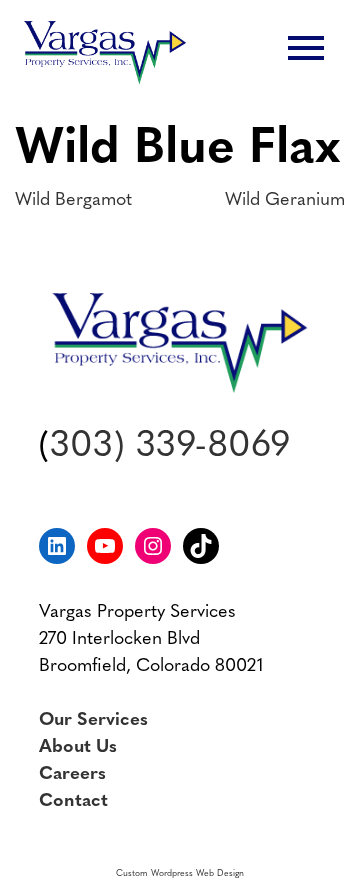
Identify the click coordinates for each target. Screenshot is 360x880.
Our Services (93, 721)
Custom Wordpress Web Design (180, 873)
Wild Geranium (285, 201)
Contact (73, 802)
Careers (72, 775)
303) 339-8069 (170, 447)
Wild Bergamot (73, 201)
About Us (78, 748)
